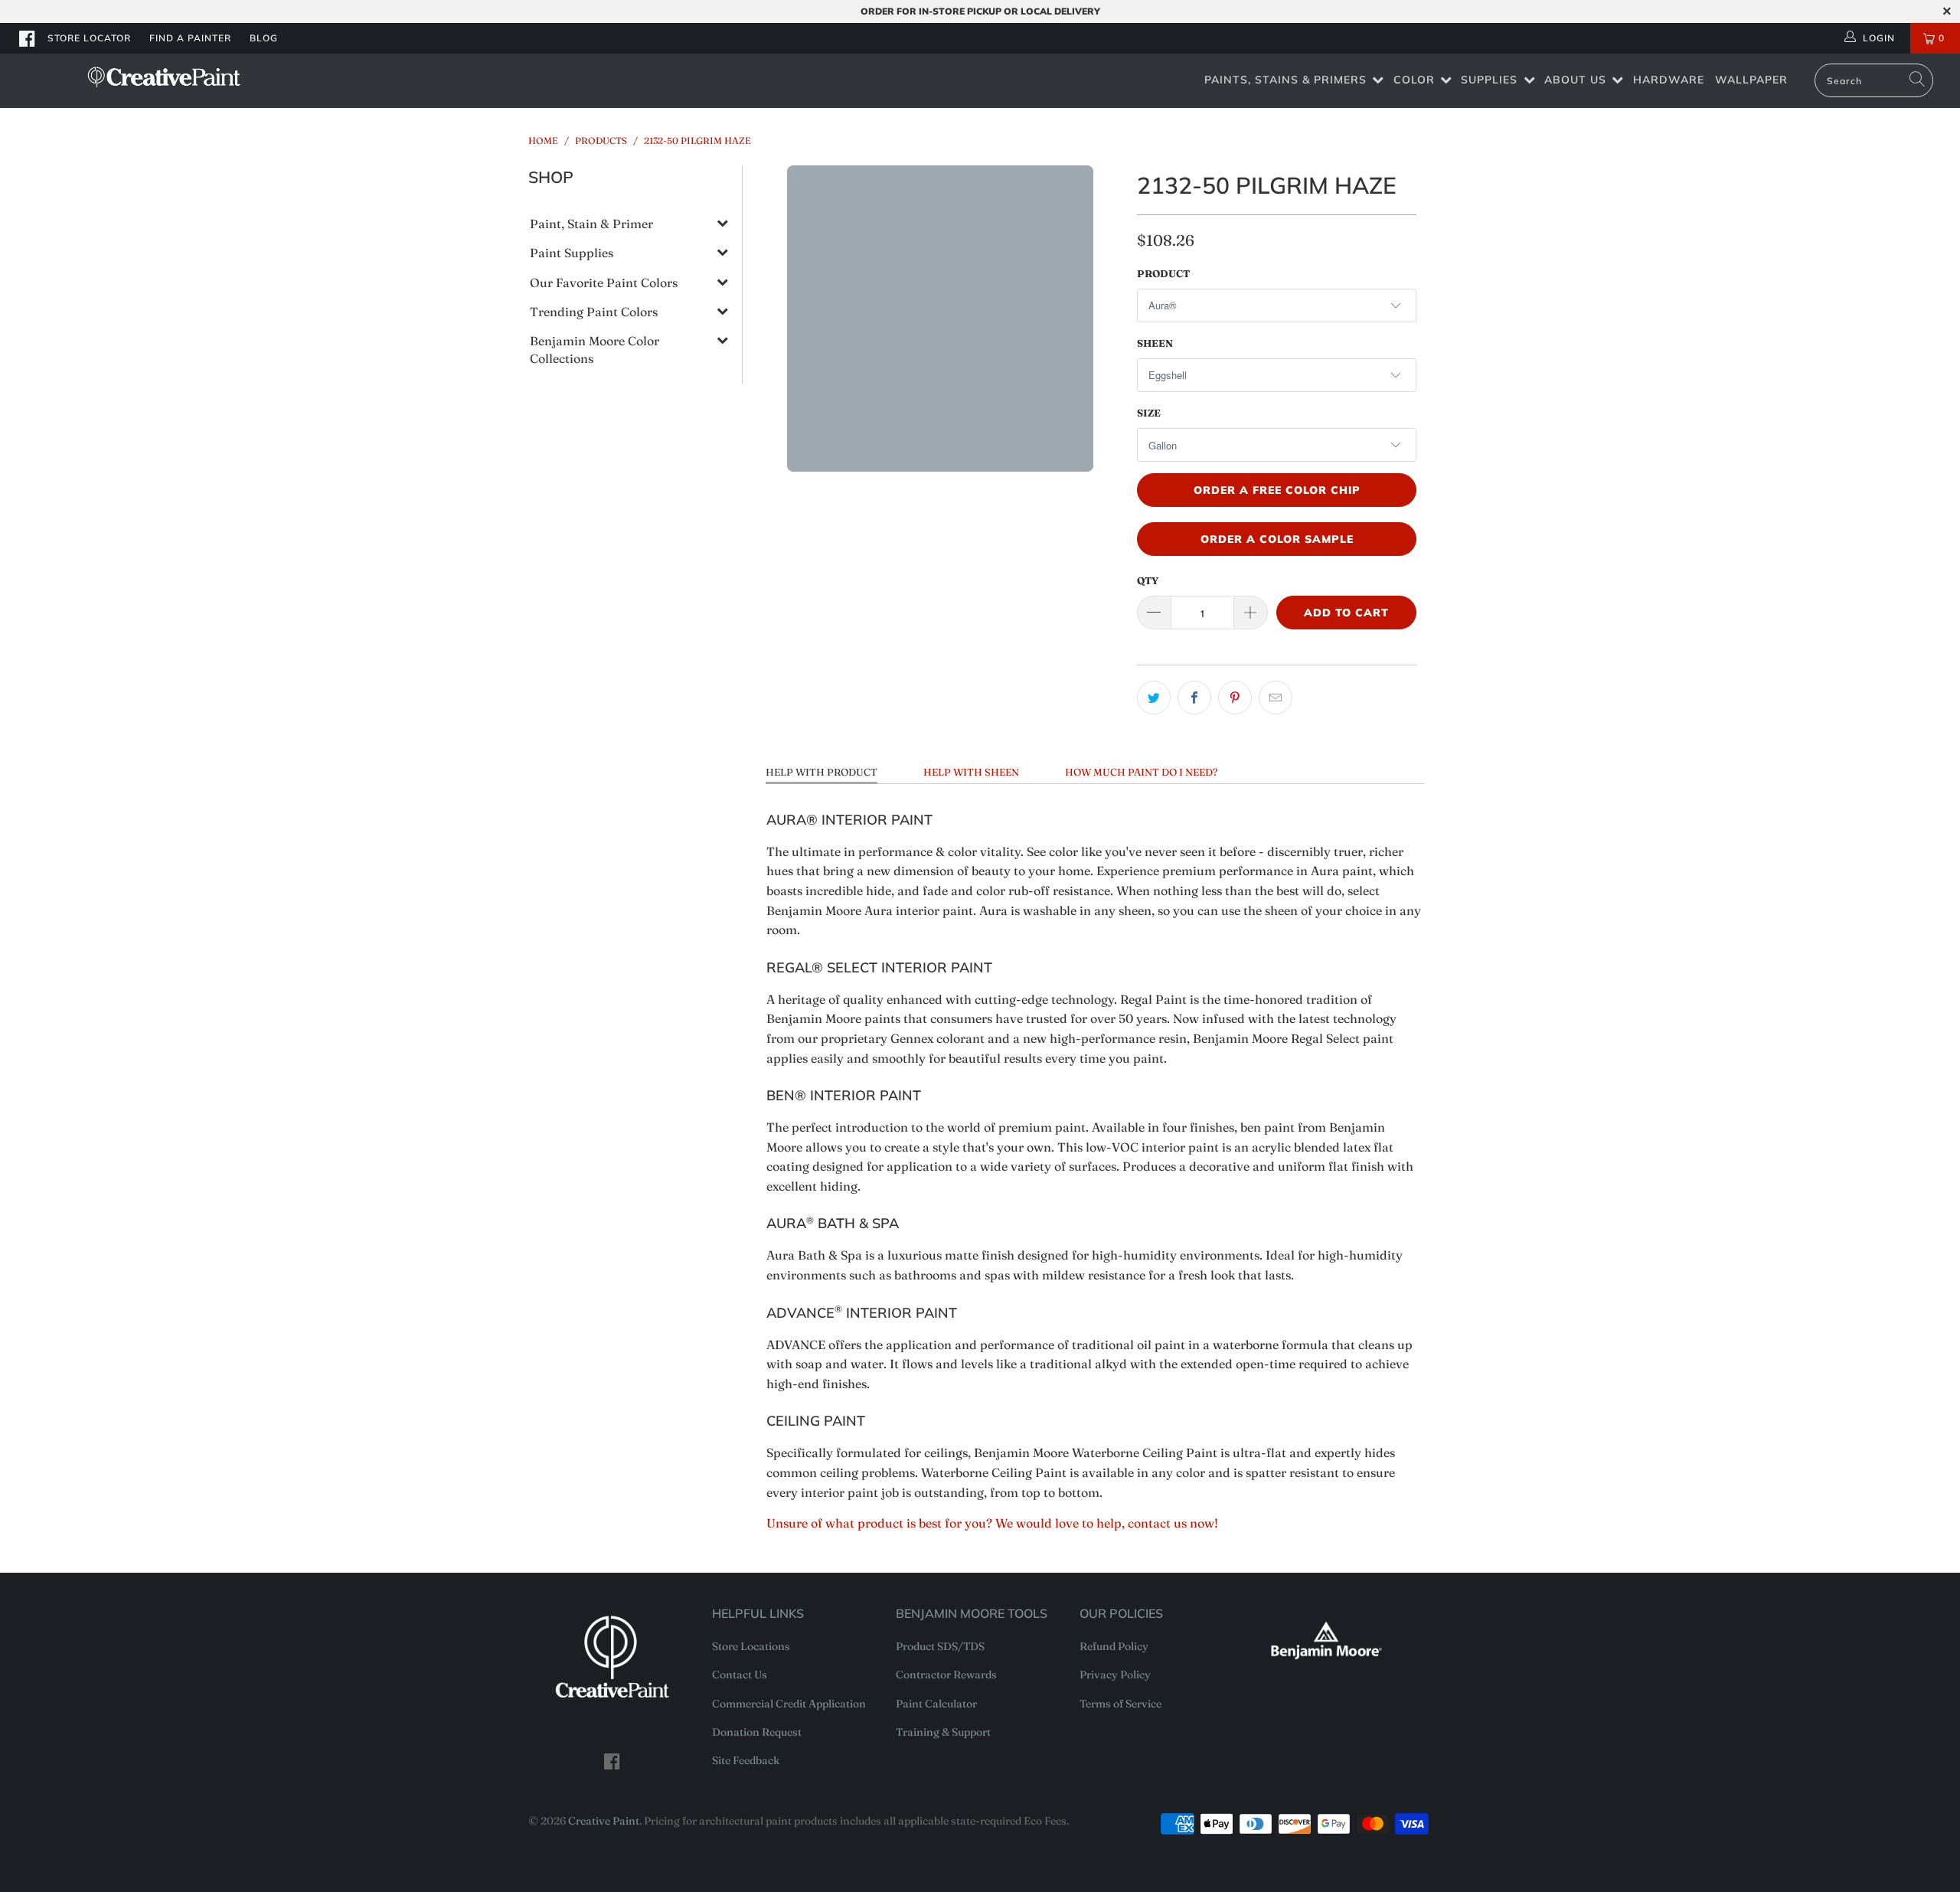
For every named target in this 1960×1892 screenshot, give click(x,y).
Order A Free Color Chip (1277, 490)
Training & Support (943, 1732)
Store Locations (751, 1646)
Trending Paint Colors (594, 312)
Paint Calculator (936, 1704)
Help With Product (822, 772)
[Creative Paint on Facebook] (28, 38)
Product (1163, 273)
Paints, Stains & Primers (1285, 80)
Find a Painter (190, 38)
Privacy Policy (1115, 1675)
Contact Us (740, 1675)
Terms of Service (1120, 1704)
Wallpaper (1751, 80)
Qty (1148, 580)
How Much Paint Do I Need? (1141, 772)
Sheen (1155, 343)
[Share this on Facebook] (1194, 698)
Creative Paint (604, 1821)
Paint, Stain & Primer (591, 224)
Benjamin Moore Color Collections (595, 349)
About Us (1575, 80)
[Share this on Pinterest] (1235, 698)
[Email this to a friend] (1276, 698)
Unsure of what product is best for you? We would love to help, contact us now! (992, 1523)
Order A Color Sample (1277, 539)
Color (1414, 80)
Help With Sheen (971, 772)
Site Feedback (746, 1760)
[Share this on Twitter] (1154, 698)
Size (1149, 413)
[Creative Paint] (165, 77)
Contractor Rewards (946, 1675)
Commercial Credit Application (789, 1704)
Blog (264, 38)
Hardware (1669, 80)
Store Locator (89, 38)
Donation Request (757, 1732)
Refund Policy (1114, 1646)
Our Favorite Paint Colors (604, 283)
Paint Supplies (572, 253)
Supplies (1489, 80)
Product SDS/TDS (940, 1646)
